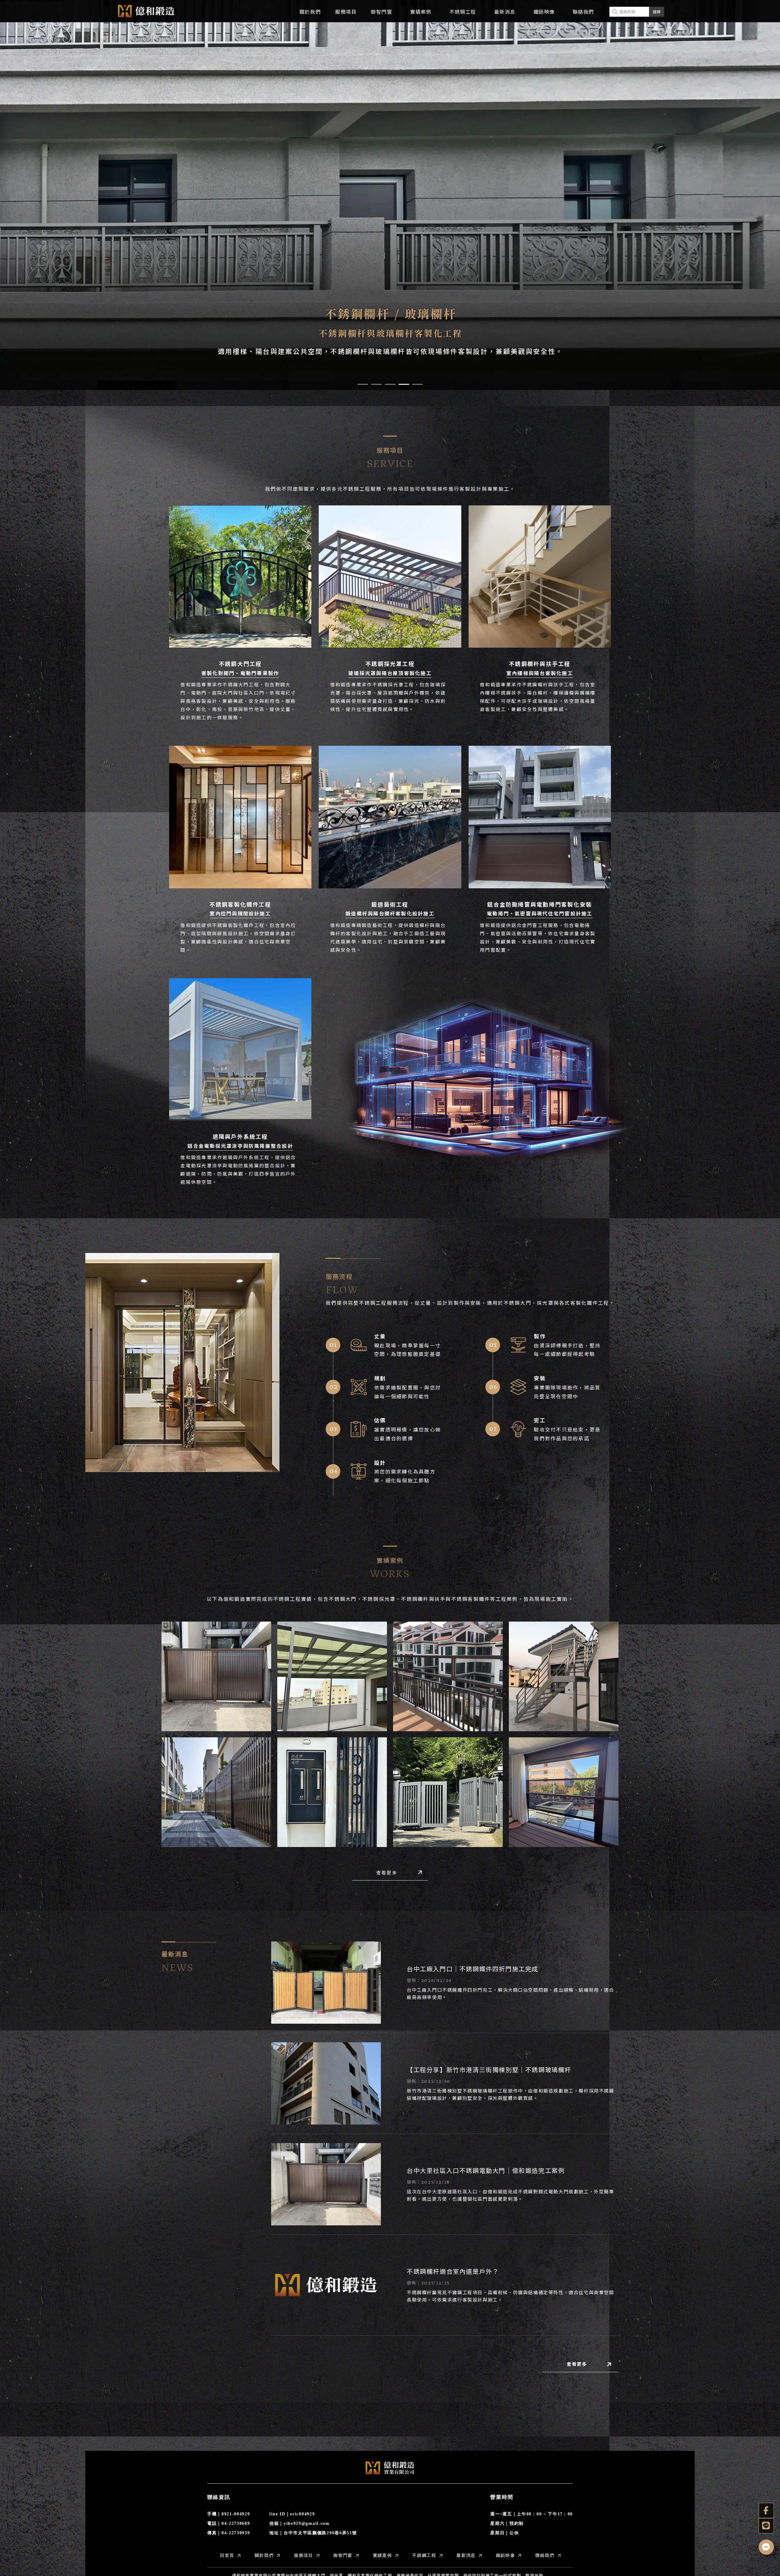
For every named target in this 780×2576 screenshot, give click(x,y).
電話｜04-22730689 (229, 2523)
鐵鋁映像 (544, 12)
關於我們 (310, 12)
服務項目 (346, 12)
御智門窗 (381, 12)
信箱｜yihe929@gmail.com (300, 2523)
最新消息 (505, 12)
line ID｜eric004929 (292, 2514)
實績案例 (421, 12)
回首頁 (227, 2555)
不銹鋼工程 (463, 12)
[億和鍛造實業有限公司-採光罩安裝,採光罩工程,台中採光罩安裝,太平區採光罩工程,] (146, 13)
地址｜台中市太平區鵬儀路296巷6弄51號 (313, 2533)
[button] (363, 384)
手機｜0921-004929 (229, 2514)
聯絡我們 (583, 12)
